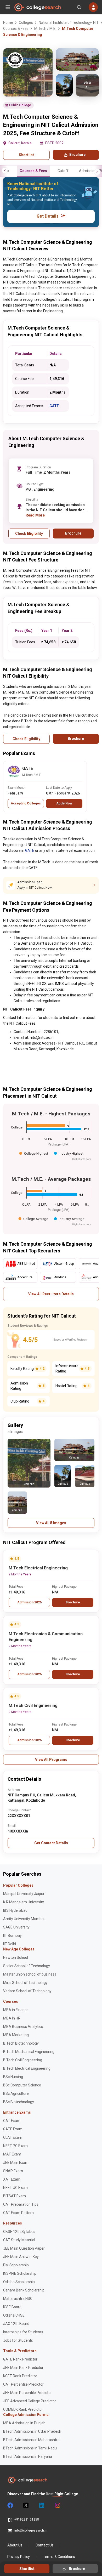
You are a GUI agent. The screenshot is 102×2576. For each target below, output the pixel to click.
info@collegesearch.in (31, 2530)
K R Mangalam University (24, 1902)
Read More (35, 515)
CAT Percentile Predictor (23, 2384)
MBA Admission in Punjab (24, 2423)
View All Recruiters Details (51, 1294)
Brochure (73, 1602)
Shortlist (26, 155)
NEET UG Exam (15, 2188)
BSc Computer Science (22, 2085)
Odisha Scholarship (19, 2282)
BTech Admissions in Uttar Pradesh (32, 2431)
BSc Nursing (13, 2077)
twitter (26, 2505)
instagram (57, 2505)
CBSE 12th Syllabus (19, 2232)
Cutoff (63, 171)
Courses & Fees (33, 171)
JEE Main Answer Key (21, 2257)
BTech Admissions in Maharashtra (31, 2440)
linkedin (41, 2505)
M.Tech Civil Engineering (33, 1706)
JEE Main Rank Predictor (23, 2368)
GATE (54, 406)
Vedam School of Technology (27, 1991)
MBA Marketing (16, 2035)
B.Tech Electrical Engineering (27, 2068)
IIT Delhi (10, 1944)
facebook (10, 2505)
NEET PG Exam (15, 2146)
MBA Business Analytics (23, 2027)
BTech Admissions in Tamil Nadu (30, 2448)
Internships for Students (23, 2332)
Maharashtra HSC (18, 2299)
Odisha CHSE (14, 2315)
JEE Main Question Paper (24, 2248)
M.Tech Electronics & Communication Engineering (46, 1637)
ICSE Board (12, 2307)
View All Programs (51, 1760)
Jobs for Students (18, 2340)
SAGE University (16, 1927)
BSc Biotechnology (19, 2102)
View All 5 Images (51, 1523)
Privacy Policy (19, 2557)
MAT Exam (12, 2154)
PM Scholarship (16, 2265)
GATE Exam (13, 2129)
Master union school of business (30, 1974)
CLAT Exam (13, 2137)
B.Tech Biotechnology (21, 2043)
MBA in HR (12, 2018)
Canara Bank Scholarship (24, 2290)
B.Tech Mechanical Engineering (29, 2052)
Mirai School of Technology (25, 1983)
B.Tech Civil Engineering (23, 2060)
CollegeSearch (37, 7)
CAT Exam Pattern (18, 2213)
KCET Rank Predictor (20, 2376)
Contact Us (45, 2545)
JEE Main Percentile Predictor (27, 2393)
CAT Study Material (19, 2240)
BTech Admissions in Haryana (28, 2456)
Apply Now (64, 803)
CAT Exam (12, 2121)
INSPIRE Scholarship (20, 2273)
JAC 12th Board (16, 2324)
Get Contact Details (51, 1843)
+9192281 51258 (27, 2520)
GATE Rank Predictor (20, 2359)
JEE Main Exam (16, 2163)
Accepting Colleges (26, 803)
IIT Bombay (12, 1936)
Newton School (16, 1957)
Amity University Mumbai (24, 1919)
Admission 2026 (29, 1602)
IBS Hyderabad (15, 1910)
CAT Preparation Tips (21, 2204)
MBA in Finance (16, 2010)
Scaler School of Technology (27, 1966)
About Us (15, 2545)
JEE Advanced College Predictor (30, 2401)
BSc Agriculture (16, 2093)
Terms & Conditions (59, 2557)
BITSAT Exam (15, 2196)
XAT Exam (12, 2179)
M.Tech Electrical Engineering (38, 1568)
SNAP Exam (13, 2171)
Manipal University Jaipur (24, 1894)
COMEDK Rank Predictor (23, 2409)
